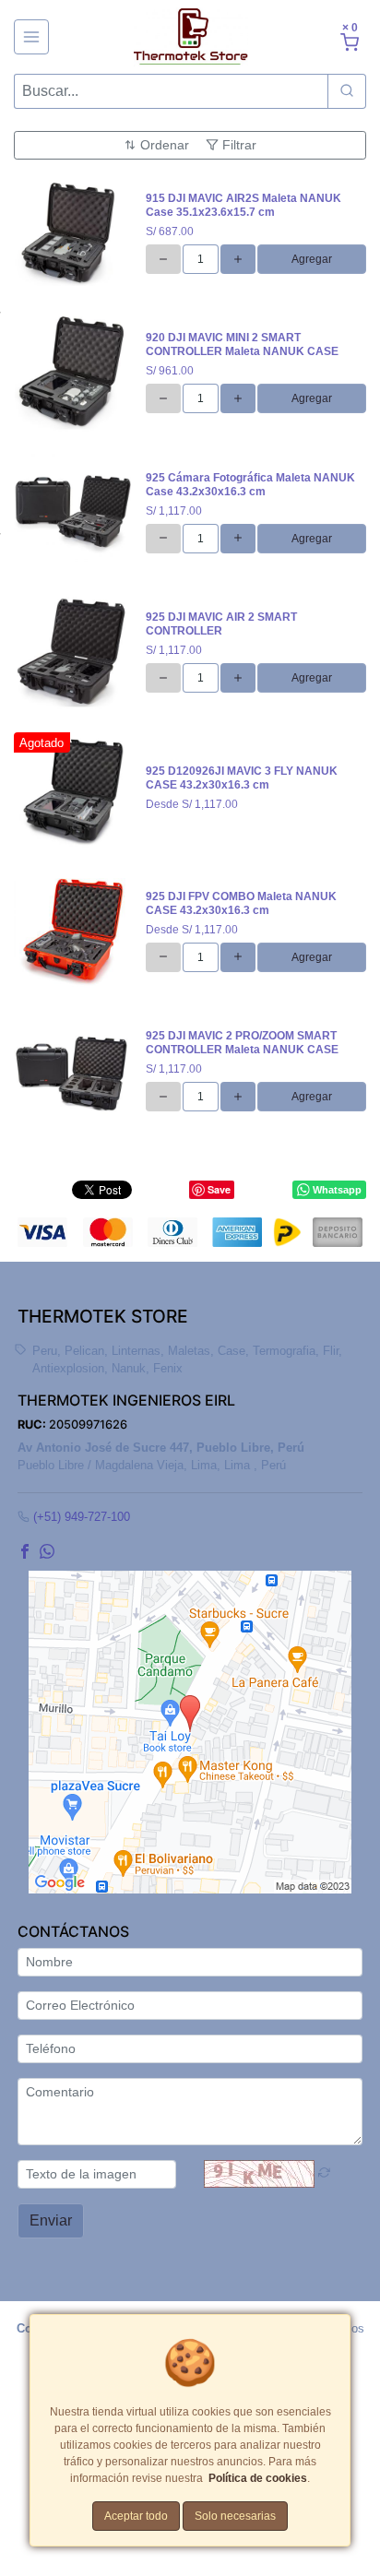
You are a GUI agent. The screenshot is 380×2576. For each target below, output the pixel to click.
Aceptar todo (136, 2516)
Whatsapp (337, 1190)
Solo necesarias (235, 2516)
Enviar (51, 2220)
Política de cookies (258, 2478)
